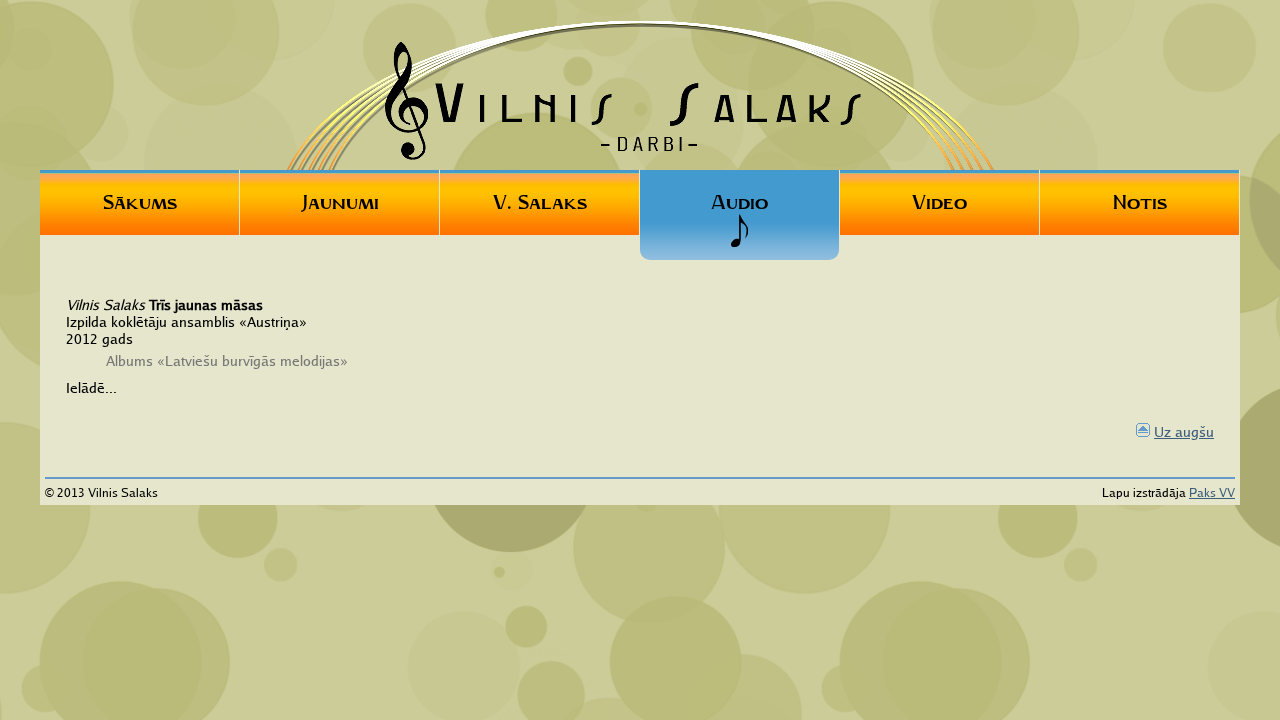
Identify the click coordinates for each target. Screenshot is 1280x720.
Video (939, 202)
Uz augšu (1184, 431)
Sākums (140, 202)
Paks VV (1212, 492)
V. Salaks (540, 202)
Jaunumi (340, 202)
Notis (1140, 202)
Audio (739, 202)
